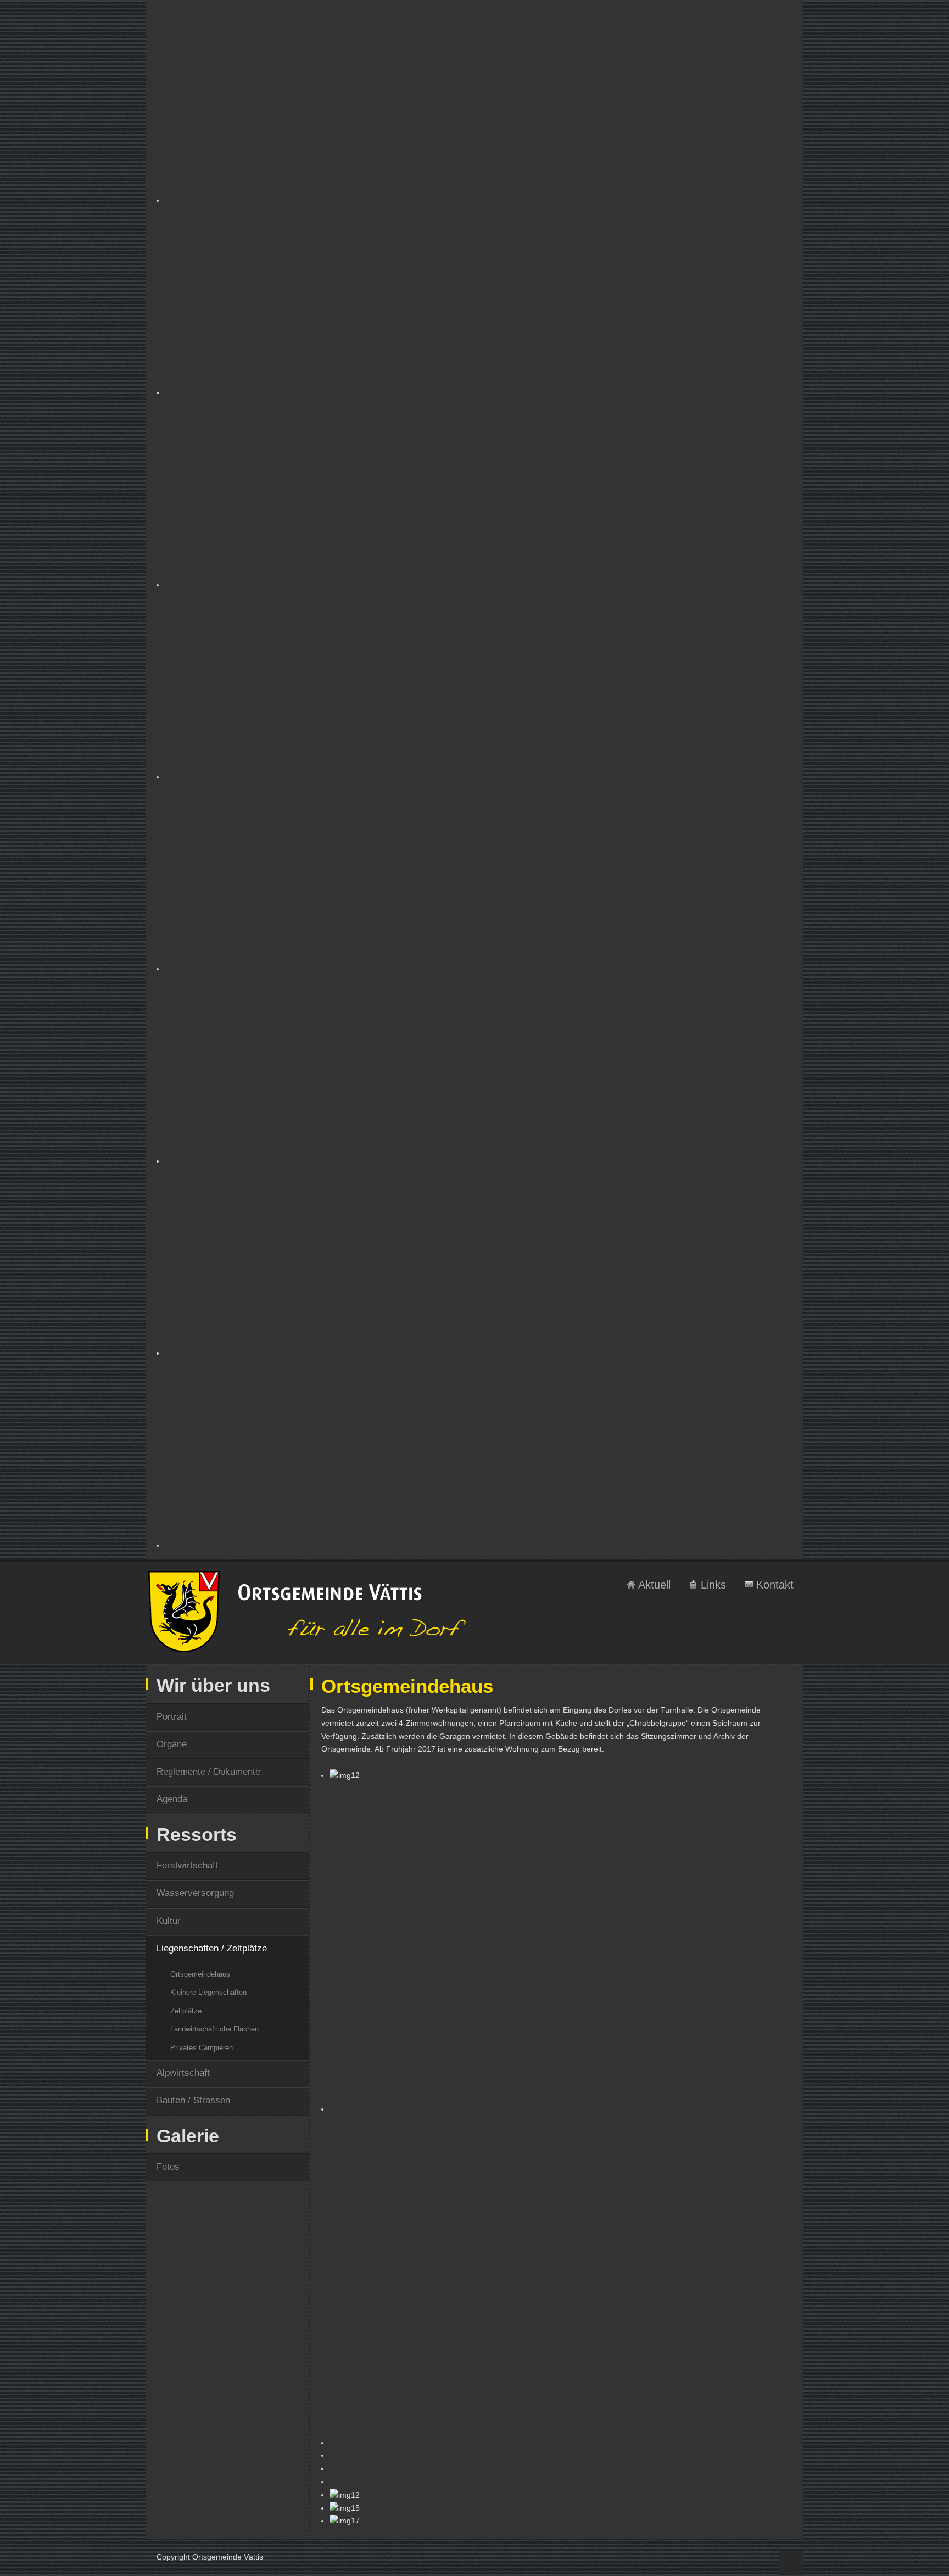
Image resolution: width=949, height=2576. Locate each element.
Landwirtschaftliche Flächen (214, 2029)
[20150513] (479, 1260)
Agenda (172, 1799)
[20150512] (479, 1068)
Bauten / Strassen (193, 2100)
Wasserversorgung (195, 1893)
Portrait (172, 1717)
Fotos (168, 2167)
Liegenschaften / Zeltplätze (212, 1948)
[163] (479, 299)
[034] (479, 107)
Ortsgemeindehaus (200, 1974)
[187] (479, 491)
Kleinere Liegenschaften (208, 1992)
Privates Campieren (202, 2048)
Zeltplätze (186, 2011)
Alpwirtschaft (183, 2073)
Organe (172, 1744)
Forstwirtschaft (187, 1865)
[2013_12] (479, 683)
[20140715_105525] (479, 875)
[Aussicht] (479, 1452)
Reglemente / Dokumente (208, 1772)
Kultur (169, 1921)
